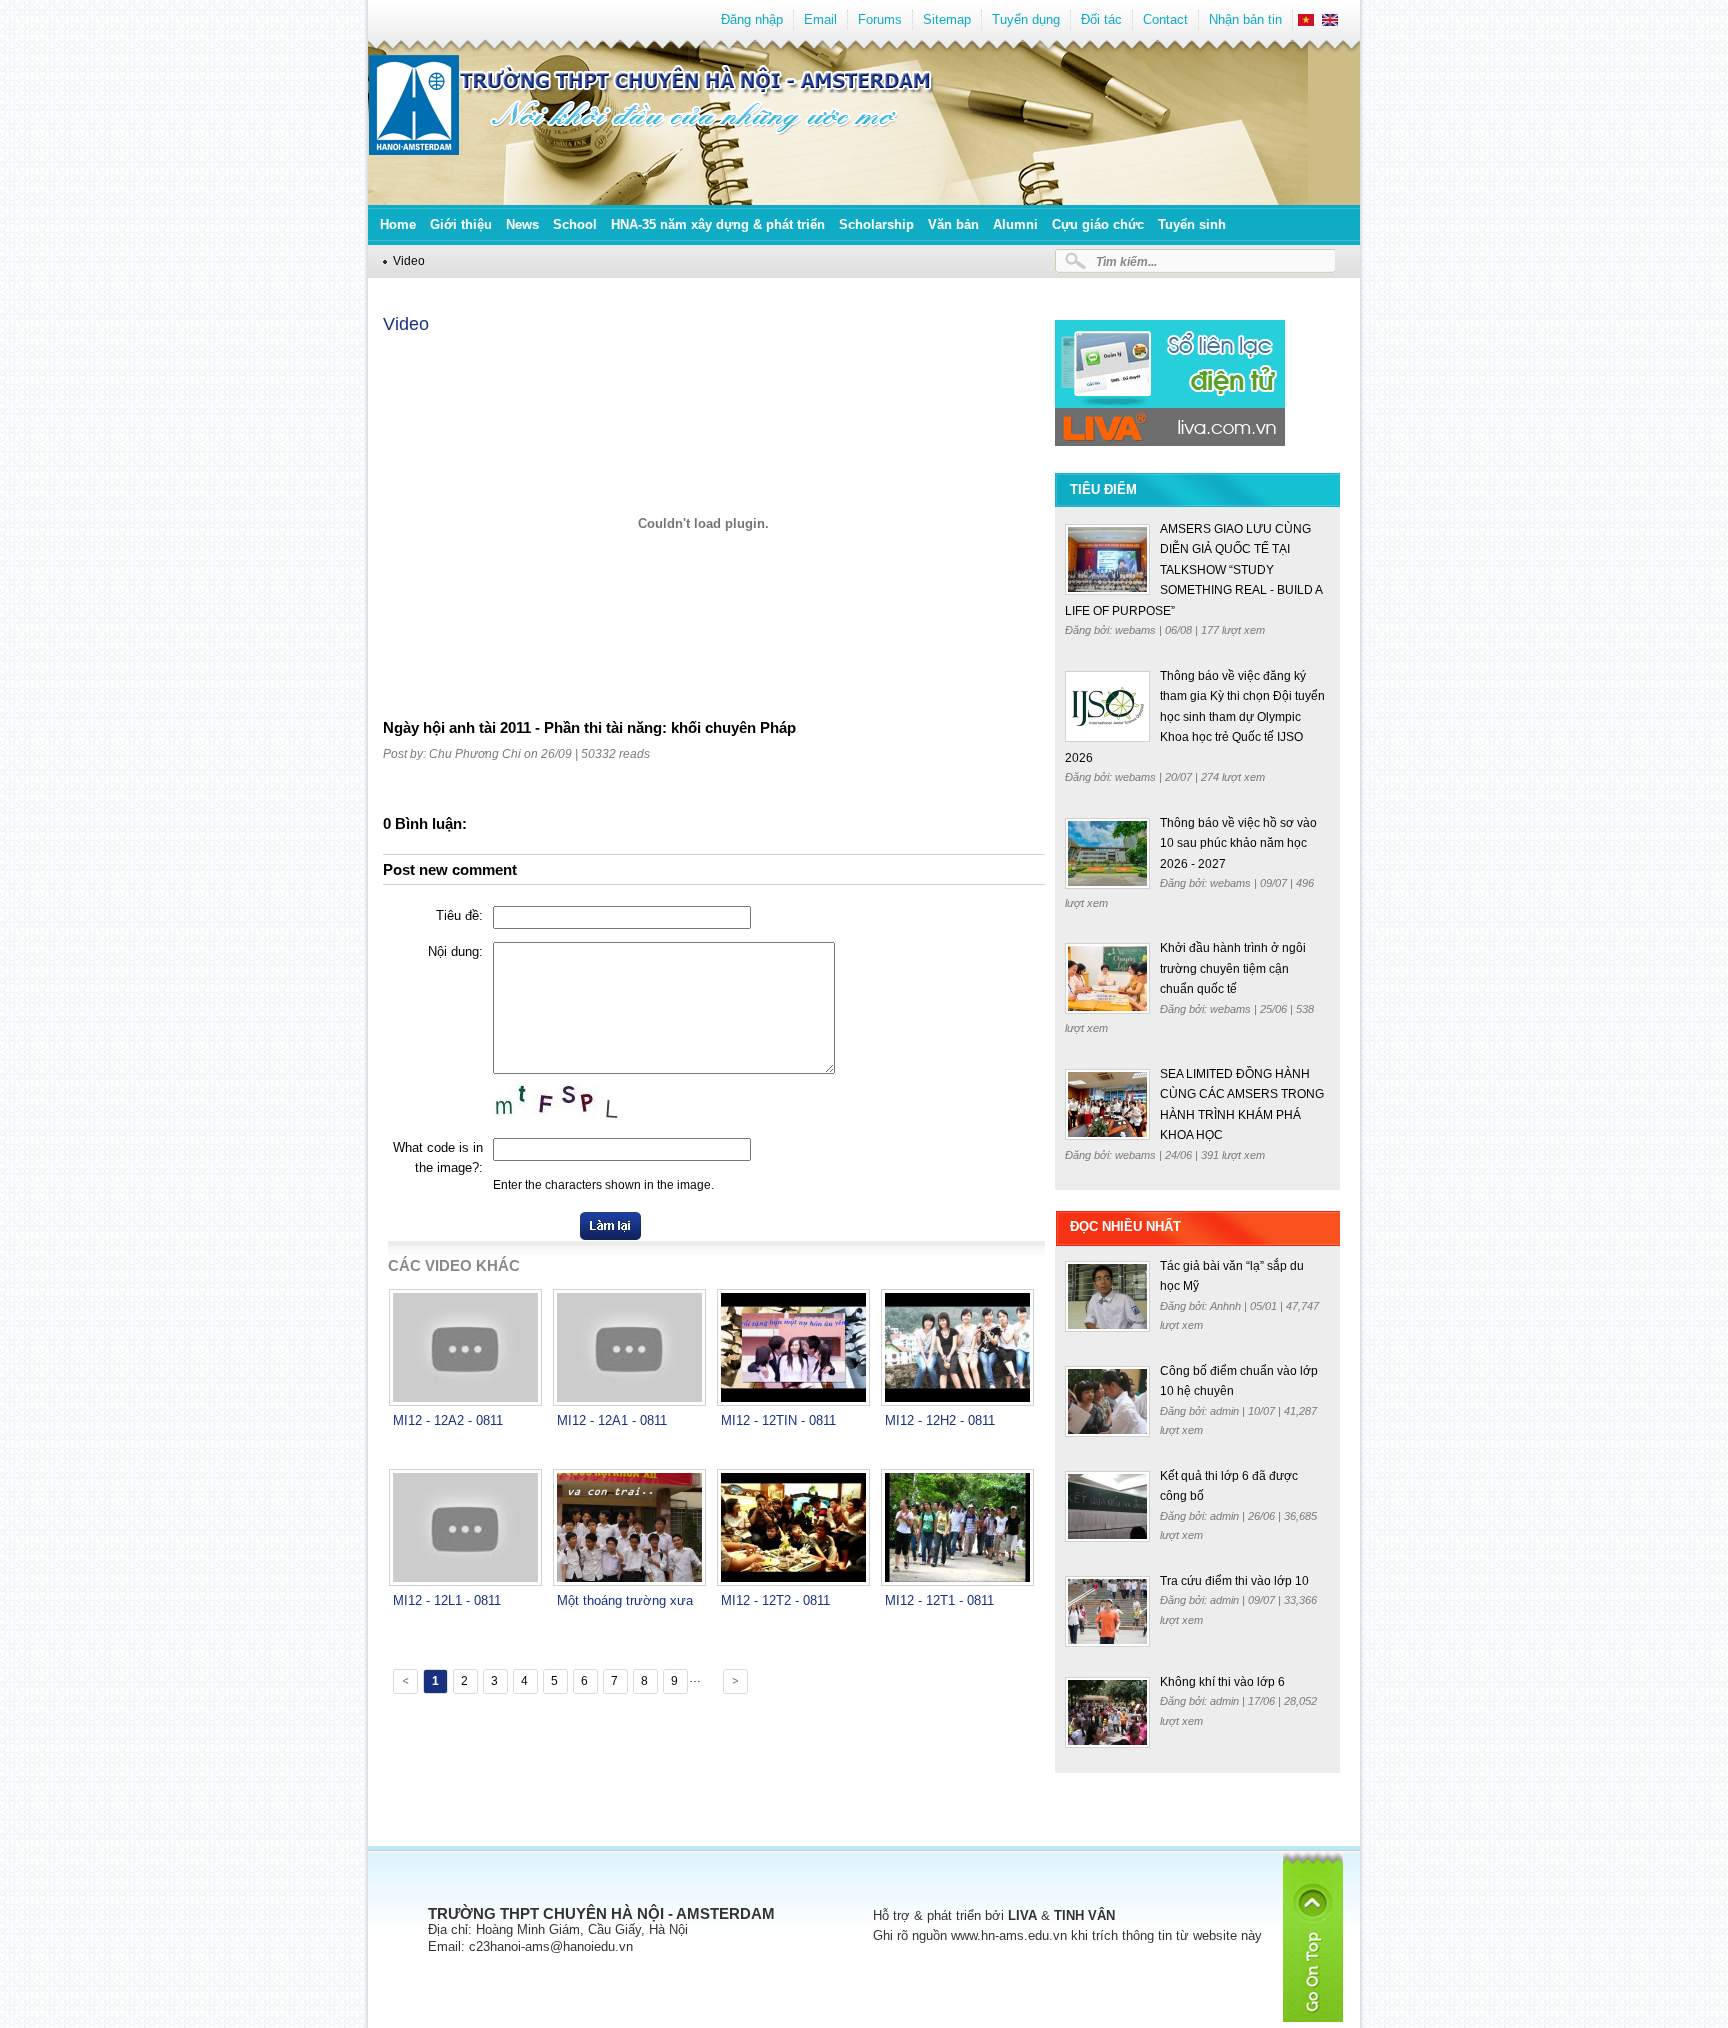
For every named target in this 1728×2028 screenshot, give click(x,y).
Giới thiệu (461, 224)
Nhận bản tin (1245, 19)
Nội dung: (455, 951)
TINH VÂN (1084, 1915)
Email (820, 19)
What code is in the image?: (438, 1157)
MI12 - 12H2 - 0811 (940, 1420)
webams (1137, 630)
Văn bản (953, 224)
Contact (1165, 19)
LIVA (1022, 1915)
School (575, 224)
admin (1226, 1411)
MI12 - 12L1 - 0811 (447, 1600)
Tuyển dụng (1026, 19)
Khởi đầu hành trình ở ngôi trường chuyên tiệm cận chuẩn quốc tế (1233, 968)
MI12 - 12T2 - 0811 (775, 1600)
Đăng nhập (752, 19)
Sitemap (947, 19)
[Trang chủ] (414, 150)
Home (398, 224)
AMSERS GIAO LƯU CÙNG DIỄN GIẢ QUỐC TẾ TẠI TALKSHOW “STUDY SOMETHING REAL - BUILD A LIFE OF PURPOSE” (1193, 570)
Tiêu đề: (459, 915)
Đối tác (1101, 19)
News (522, 224)
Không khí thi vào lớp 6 (1222, 1682)
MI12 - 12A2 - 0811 (448, 1420)
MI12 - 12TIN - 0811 (778, 1420)
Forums (880, 19)
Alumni (1015, 224)
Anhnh (1227, 1306)
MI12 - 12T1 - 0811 (939, 1600)
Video (409, 260)
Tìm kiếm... (1126, 261)
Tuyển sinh (1192, 224)
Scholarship (876, 224)
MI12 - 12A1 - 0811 (612, 1420)
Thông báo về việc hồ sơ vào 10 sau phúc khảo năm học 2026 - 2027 (1238, 843)
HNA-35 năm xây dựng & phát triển (718, 224)
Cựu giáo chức (1098, 224)
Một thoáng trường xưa (625, 1600)
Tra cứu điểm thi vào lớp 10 (1234, 1581)
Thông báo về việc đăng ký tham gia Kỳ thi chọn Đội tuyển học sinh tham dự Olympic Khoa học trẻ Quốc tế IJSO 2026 (1195, 717)
